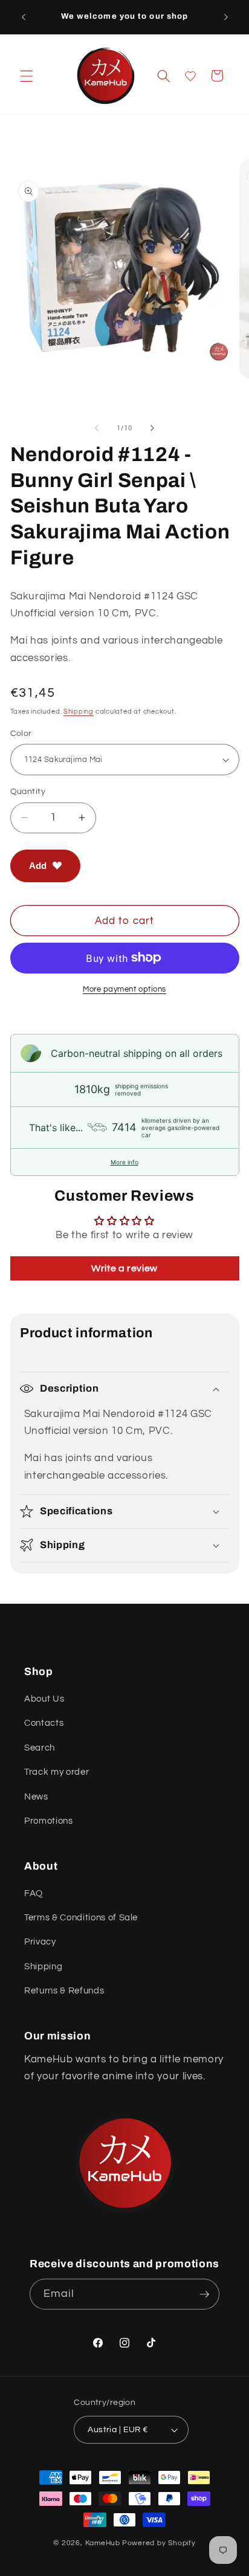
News (36, 1796)
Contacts (44, 1723)
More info (124, 1162)
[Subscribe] (204, 2294)
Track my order (57, 1772)
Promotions (49, 1821)
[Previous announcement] (24, 17)
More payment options (124, 989)
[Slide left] (97, 428)
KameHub (103, 2543)
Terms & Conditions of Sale (81, 1917)
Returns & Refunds (64, 1990)
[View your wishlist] (190, 76)
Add (38, 866)
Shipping (79, 712)
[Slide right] (152, 428)
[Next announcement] (226, 17)
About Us (44, 1699)
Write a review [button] (124, 1268)
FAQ (34, 1893)
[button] (27, 76)
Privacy (40, 1942)
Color (21, 733)
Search (40, 1748)
